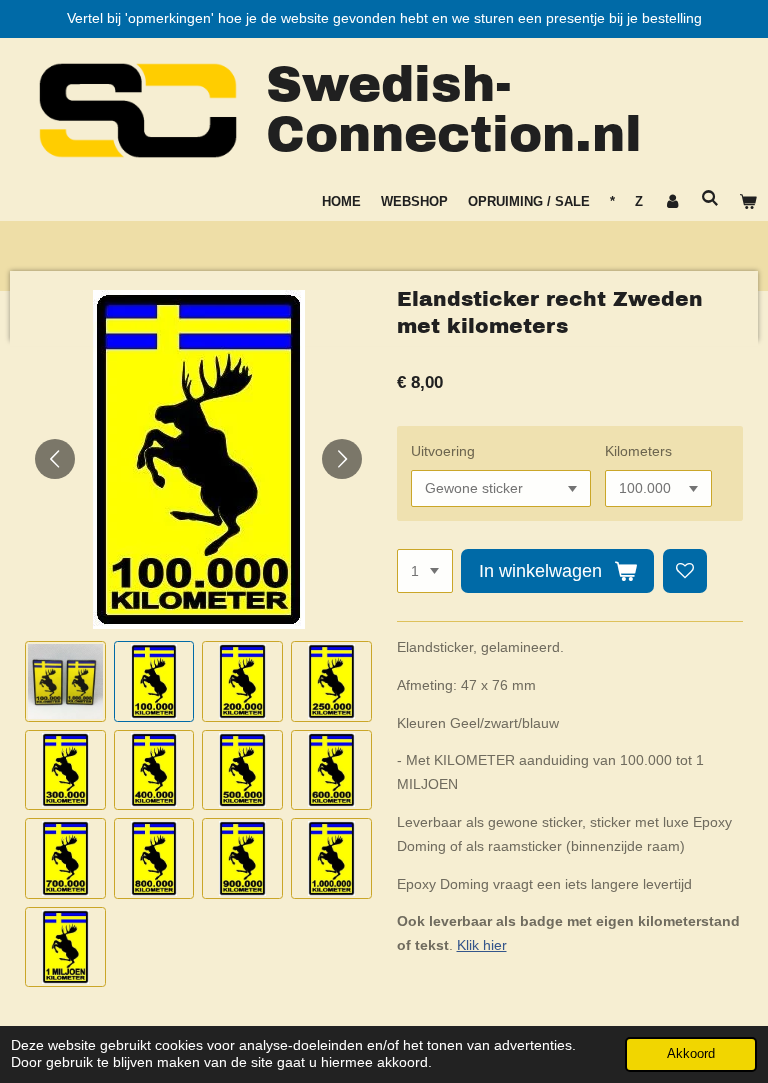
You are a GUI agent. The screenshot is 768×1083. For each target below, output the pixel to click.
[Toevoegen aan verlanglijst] (685, 571)
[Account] (672, 202)
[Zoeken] (711, 198)
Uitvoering (443, 451)
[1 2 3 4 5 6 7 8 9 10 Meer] (425, 571)
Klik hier (482, 945)
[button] (65, 681)
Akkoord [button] (691, 1054)
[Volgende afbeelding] (342, 459)
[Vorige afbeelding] (55, 459)
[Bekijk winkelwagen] (749, 202)
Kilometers (638, 451)
